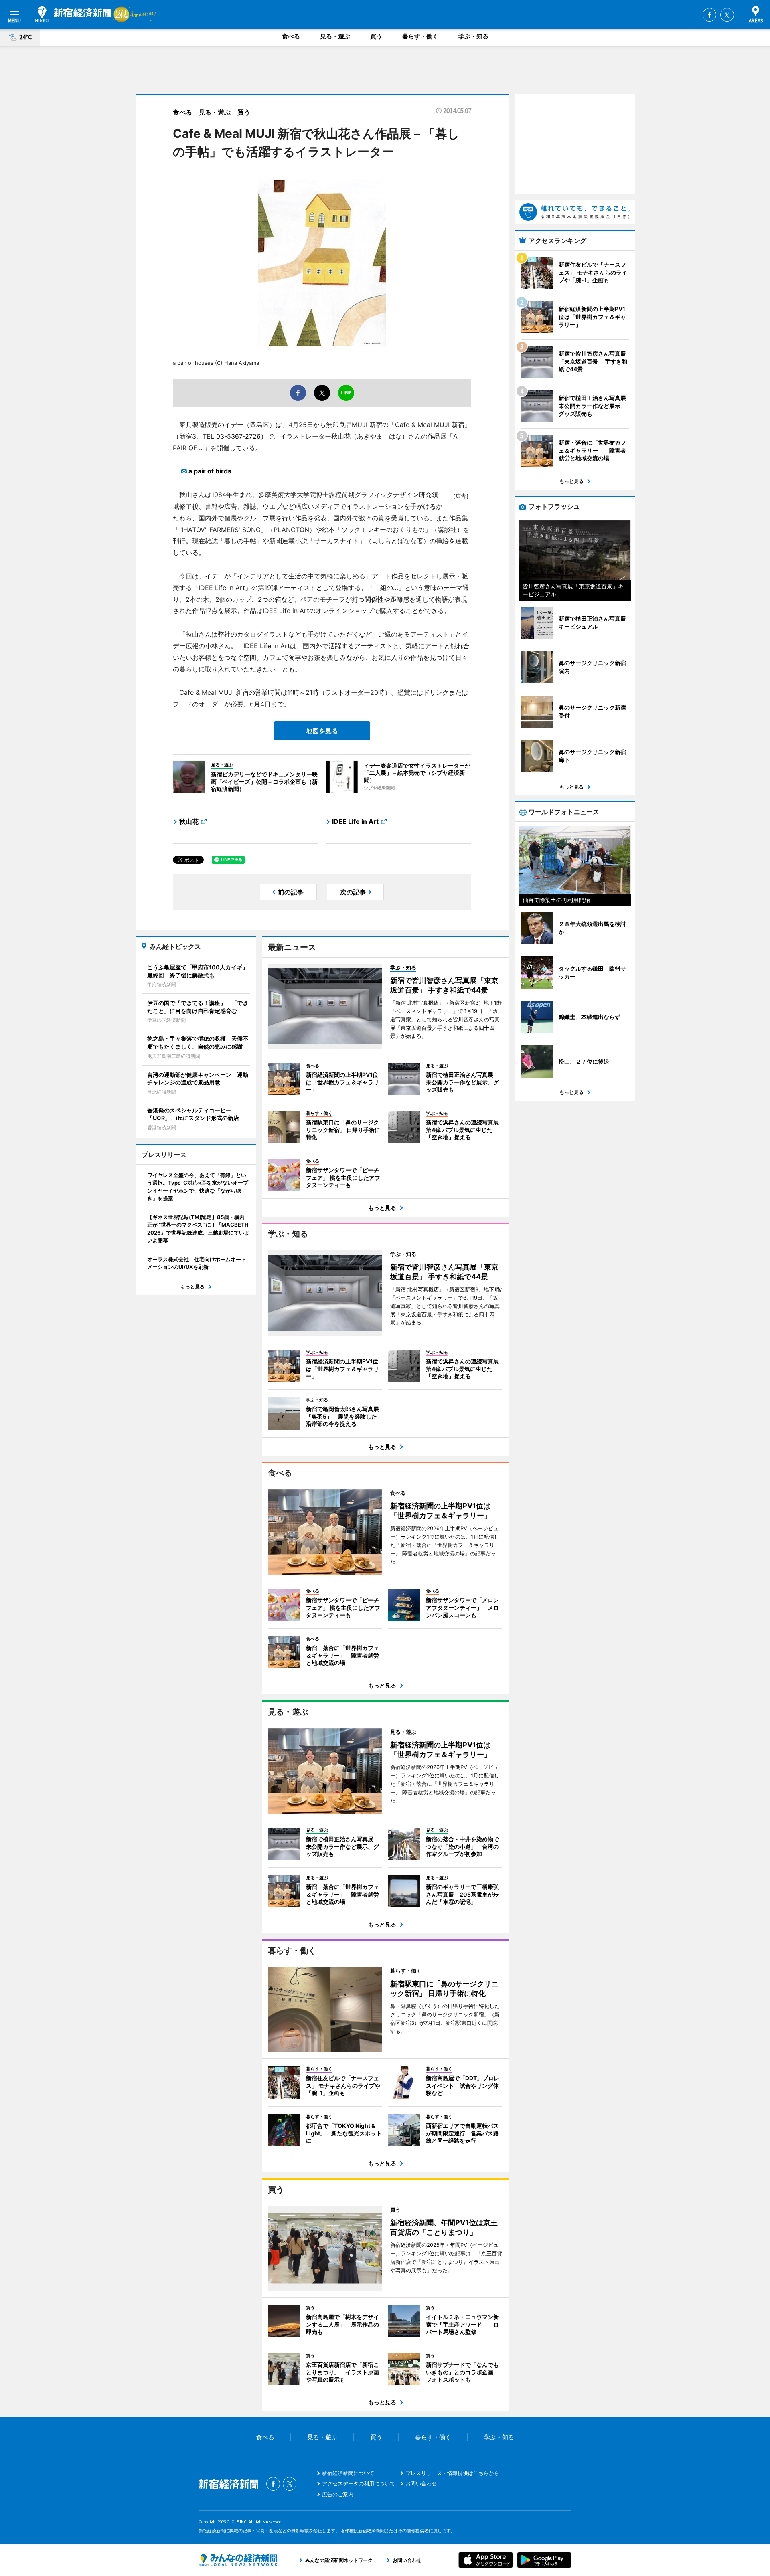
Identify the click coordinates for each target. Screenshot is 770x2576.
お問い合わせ (421, 2483)
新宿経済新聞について (348, 2473)
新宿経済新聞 (73, 14)
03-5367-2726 (238, 436)
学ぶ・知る (473, 36)
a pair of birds (210, 471)
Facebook (709, 15)
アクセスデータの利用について (359, 2483)
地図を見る (322, 731)
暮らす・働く (420, 36)
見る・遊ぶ (335, 36)
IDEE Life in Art (355, 821)
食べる (291, 36)
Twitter (727, 15)
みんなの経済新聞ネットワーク (238, 2560)
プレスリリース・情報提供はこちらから (452, 2473)
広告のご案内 (338, 2494)
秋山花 (189, 821)
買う (376, 36)
